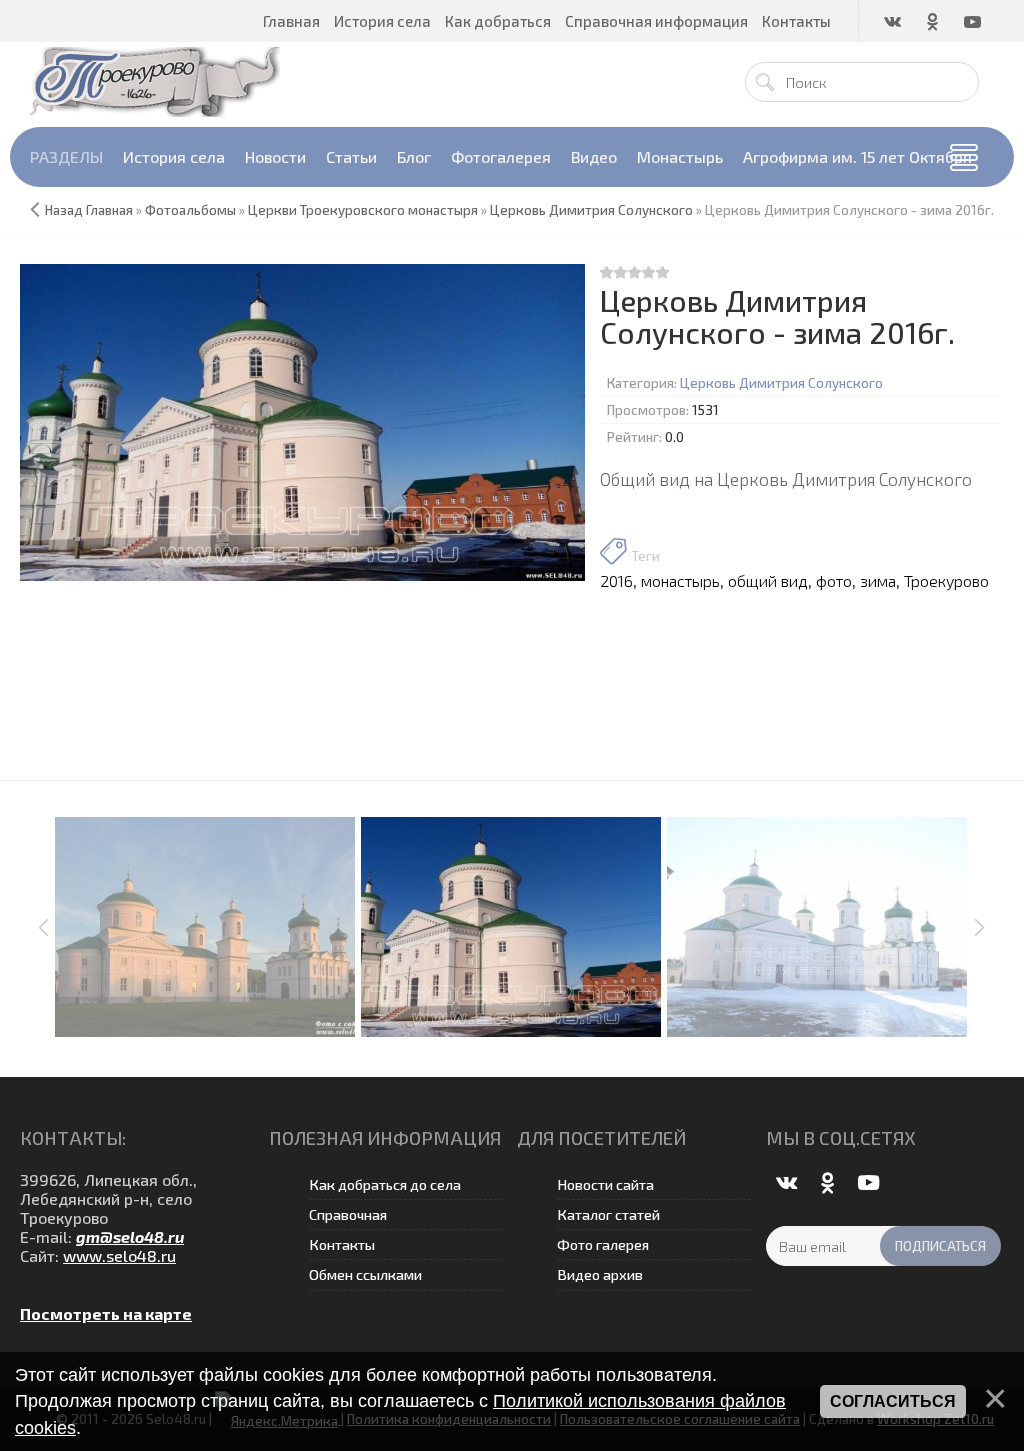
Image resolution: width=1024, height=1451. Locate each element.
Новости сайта (605, 1184)
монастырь (680, 580)
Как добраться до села (385, 1184)
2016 (616, 580)
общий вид (768, 580)
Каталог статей (608, 1214)
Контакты (342, 1244)
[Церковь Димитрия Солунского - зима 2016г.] (302, 422)
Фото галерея (603, 1244)
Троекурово (946, 580)
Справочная (348, 1214)
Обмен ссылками (365, 1274)
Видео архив (600, 1274)
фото (834, 580)
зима (878, 580)
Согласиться (893, 1401)
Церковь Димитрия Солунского (781, 383)
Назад (64, 210)
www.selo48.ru (119, 1255)
